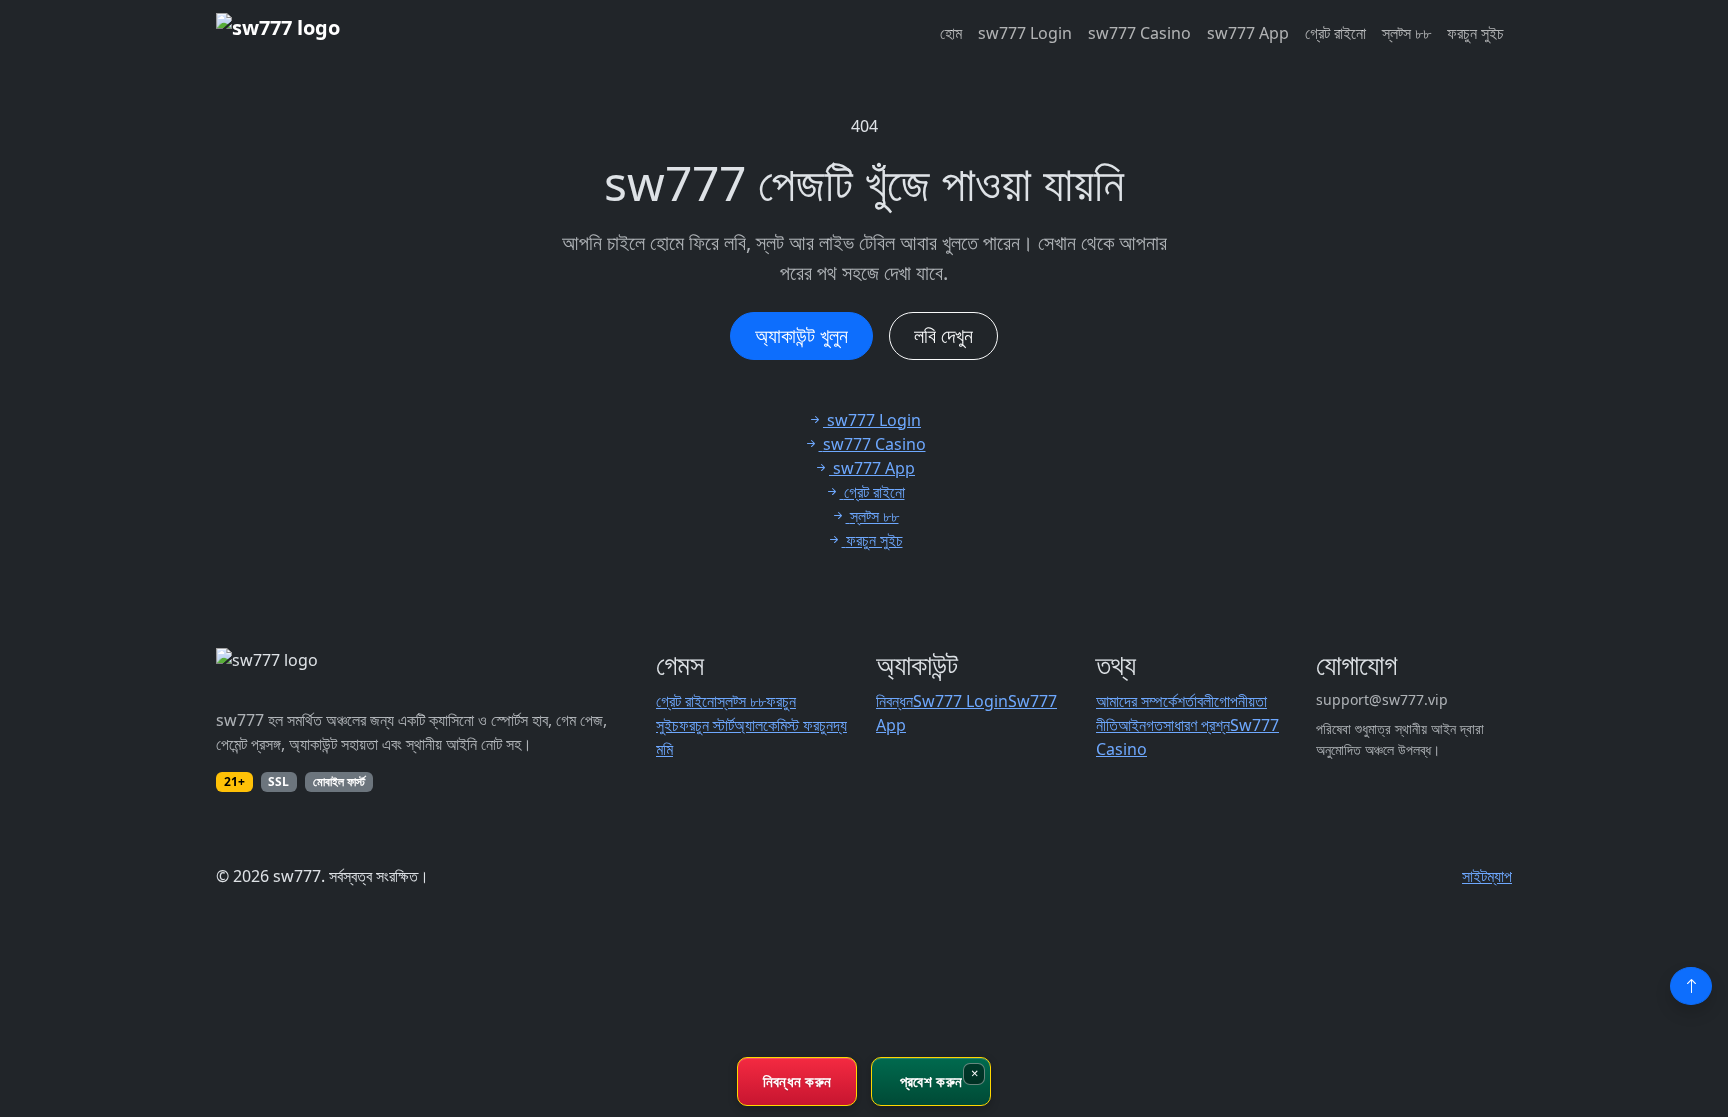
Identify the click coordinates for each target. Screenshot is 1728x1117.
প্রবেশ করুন (931, 1081)
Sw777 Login (960, 701)
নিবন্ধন (894, 701)
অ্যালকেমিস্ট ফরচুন (783, 725)
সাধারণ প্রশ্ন (1196, 725)
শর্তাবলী (1195, 701)
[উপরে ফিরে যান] (1691, 986)
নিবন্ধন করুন (797, 1081)
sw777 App (1248, 33)
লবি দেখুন (943, 335)
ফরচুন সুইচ (1475, 33)
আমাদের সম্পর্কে (1136, 701)
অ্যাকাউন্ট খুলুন (801, 335)
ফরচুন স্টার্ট (706, 725)
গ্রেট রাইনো (1335, 33)
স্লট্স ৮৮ (1406, 33)
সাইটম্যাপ (1487, 876)
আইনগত (1140, 725)
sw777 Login (1025, 33)
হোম (951, 33)
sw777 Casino (1139, 33)
